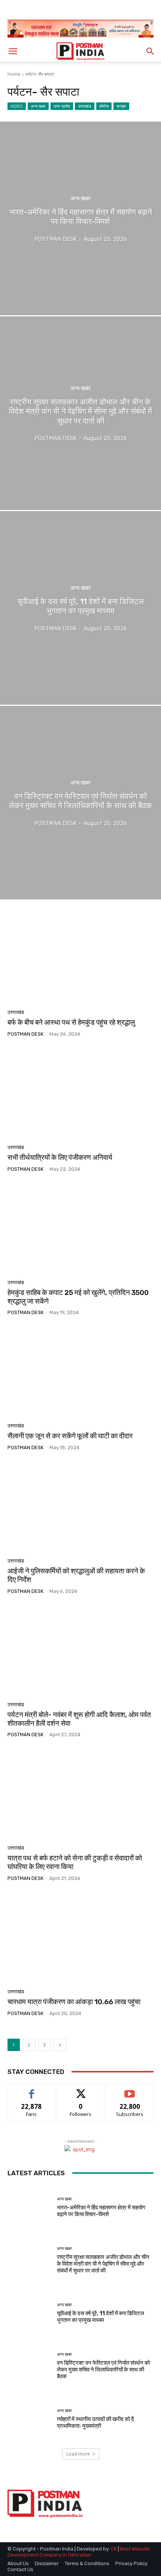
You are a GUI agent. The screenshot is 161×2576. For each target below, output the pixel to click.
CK (114, 2549)
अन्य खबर (38, 106)
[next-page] (60, 2045)
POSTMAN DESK (25, 1034)
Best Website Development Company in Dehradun (79, 2552)
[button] (13, 51)
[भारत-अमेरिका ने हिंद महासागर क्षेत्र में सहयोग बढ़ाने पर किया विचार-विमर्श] (80, 218)
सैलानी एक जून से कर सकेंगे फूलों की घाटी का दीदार (70, 1436)
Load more (78, 2454)
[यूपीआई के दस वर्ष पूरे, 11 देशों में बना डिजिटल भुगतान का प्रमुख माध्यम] (80, 608)
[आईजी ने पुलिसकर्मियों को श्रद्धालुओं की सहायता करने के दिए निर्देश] (80, 1507)
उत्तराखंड (85, 106)
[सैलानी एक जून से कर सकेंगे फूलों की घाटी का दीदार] (80, 1372)
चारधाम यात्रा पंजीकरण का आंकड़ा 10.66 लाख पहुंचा (74, 2002)
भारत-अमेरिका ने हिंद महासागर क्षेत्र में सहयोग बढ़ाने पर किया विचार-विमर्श (101, 2211)
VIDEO (17, 106)
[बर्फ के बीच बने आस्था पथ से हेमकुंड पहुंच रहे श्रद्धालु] (80, 958)
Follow (81, 2090)
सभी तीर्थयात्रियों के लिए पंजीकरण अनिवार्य (60, 1157)
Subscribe (130, 2090)
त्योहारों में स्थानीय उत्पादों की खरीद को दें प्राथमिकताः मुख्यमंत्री (95, 2423)
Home (14, 74)
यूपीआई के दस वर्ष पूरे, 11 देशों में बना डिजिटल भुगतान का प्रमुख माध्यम (101, 2317)
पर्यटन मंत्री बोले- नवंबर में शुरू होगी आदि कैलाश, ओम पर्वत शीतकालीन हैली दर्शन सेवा (79, 1719)
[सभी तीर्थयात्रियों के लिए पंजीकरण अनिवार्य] (80, 1093)
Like (32, 2090)
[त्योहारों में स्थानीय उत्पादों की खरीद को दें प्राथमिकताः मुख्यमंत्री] (29, 2419)
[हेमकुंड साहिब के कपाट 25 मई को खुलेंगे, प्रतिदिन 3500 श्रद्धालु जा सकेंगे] (80, 1229)
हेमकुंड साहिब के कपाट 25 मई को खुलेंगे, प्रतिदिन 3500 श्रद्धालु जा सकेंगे (78, 1297)
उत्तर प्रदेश (62, 106)
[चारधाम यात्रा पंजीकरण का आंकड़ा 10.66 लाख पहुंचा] (80, 1938)
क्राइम (121, 106)
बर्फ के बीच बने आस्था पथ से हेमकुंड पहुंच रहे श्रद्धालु (71, 1022)
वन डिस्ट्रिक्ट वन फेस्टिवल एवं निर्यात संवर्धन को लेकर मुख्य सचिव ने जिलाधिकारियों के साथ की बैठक (103, 2370)
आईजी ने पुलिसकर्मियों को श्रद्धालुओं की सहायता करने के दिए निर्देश (76, 1575)
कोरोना (104, 106)
